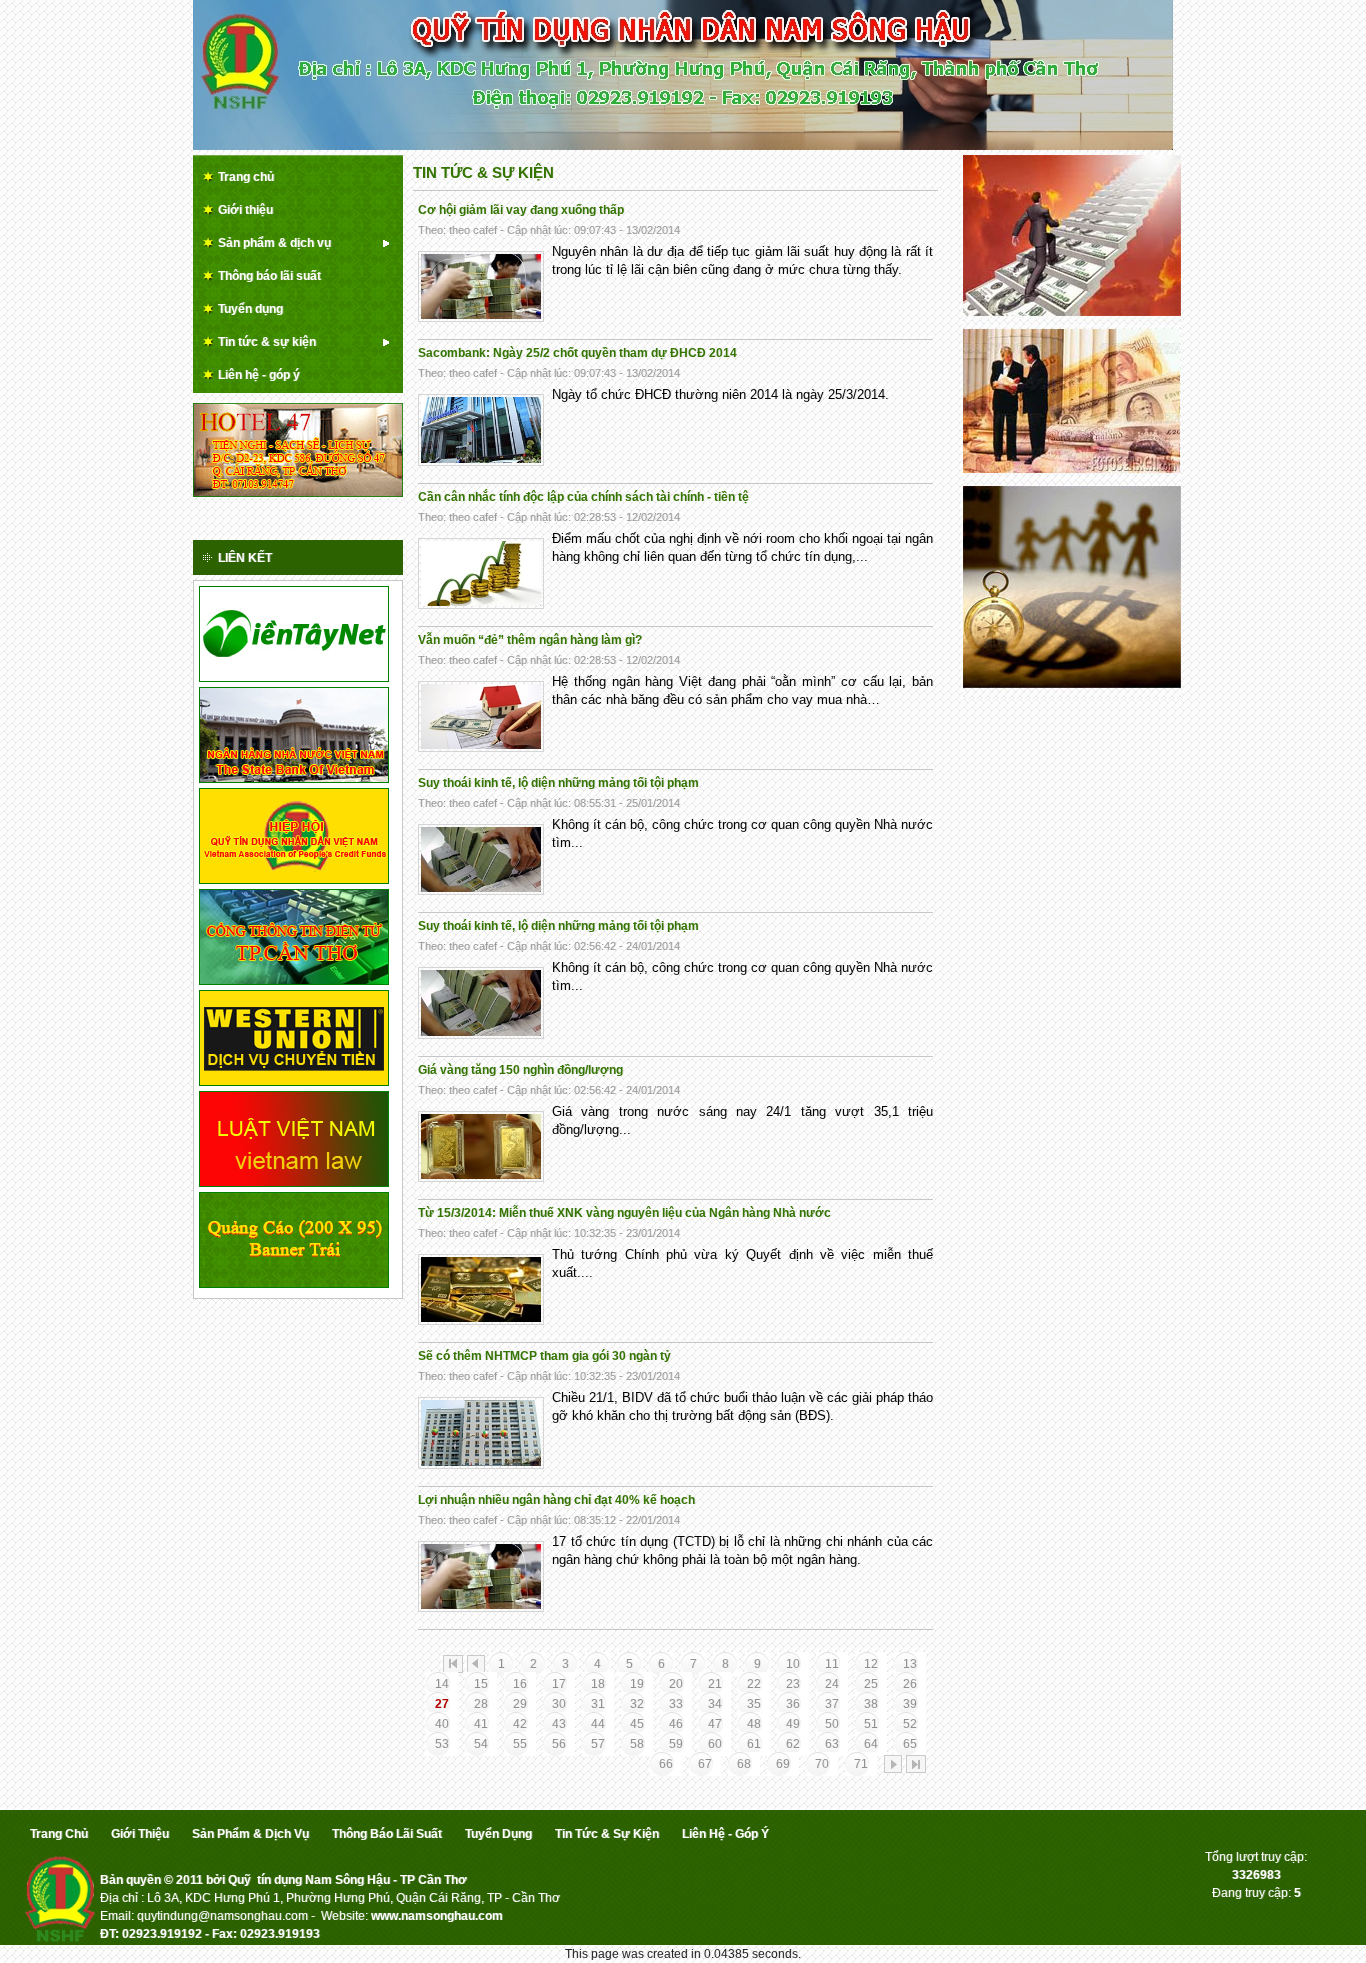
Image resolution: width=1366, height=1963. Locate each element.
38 (871, 1704)
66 (666, 1764)
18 (598, 1684)
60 (715, 1744)
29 (520, 1704)
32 (637, 1704)
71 (861, 1764)
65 (910, 1744)
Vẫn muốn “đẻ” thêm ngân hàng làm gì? (530, 640)
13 (910, 1664)
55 (520, 1744)
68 (744, 1764)
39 (910, 1704)
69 (783, 1764)
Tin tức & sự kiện (483, 172)
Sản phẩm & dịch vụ (250, 1834)
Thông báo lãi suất (387, 1834)
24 (832, 1684)
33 (676, 1704)
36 (793, 1704)
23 (793, 1684)
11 (832, 1664)
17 (559, 1684)
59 (676, 1744)
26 (910, 1684)
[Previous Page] (476, 1664)
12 (871, 1664)
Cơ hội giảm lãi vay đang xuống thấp (521, 210)
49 (793, 1724)
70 (822, 1764)
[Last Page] (916, 1764)
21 (715, 1684)
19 (637, 1684)
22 (754, 1684)
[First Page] (453, 1664)
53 (442, 1744)
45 (637, 1724)
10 (793, 1664)
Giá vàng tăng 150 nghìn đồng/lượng (520, 1070)
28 (481, 1704)
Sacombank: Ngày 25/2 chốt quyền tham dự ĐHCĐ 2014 (577, 353)
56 (559, 1744)
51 (871, 1724)
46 (676, 1724)
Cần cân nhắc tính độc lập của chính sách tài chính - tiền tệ (583, 497)
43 (559, 1724)
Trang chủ (59, 1834)
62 (793, 1744)
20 (676, 1684)
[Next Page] (893, 1764)
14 (442, 1684)
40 (442, 1724)
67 (705, 1764)
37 (832, 1704)
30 (559, 1704)
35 (754, 1704)
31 (598, 1704)
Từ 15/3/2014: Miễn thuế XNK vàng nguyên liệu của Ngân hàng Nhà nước (624, 1213)
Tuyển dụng (498, 1834)
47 (715, 1724)
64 (871, 1744)
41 (481, 1724)
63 (832, 1744)
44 (598, 1724)
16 (520, 1684)
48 (754, 1724)
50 (832, 1724)
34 (715, 1704)
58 (637, 1744)
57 (598, 1744)
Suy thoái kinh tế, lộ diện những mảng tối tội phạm (558, 783)
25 (871, 1684)
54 (481, 1744)
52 (910, 1724)
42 (520, 1724)
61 (754, 1744)
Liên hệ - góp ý (725, 1834)
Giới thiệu (140, 1834)
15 (481, 1684)
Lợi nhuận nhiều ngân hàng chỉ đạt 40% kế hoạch (556, 1500)
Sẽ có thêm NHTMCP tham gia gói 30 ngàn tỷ (544, 1356)
